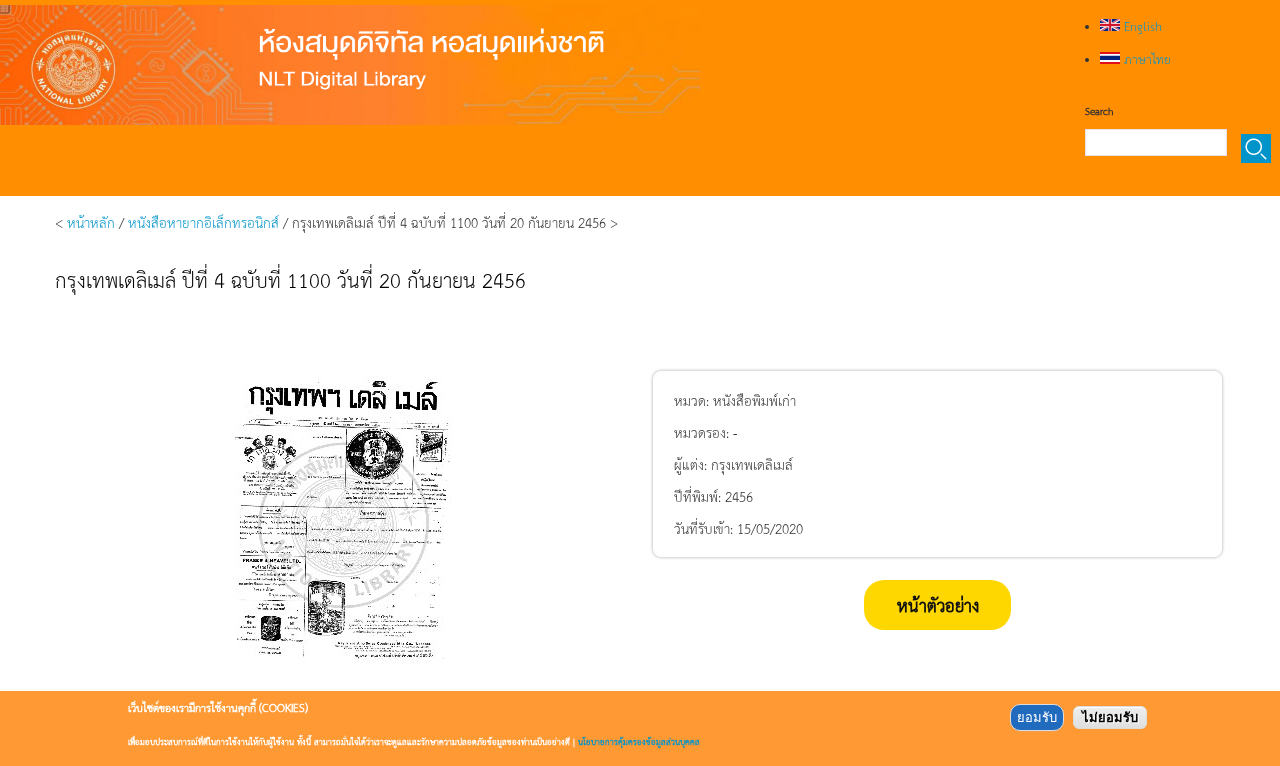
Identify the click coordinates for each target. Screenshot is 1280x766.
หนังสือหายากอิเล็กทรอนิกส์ (203, 222)
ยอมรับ (1037, 717)
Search (1099, 111)
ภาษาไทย (1145, 59)
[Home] (350, 65)
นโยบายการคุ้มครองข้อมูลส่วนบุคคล (639, 741)
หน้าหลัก (91, 222)
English (1141, 26)
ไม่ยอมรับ (1110, 717)
